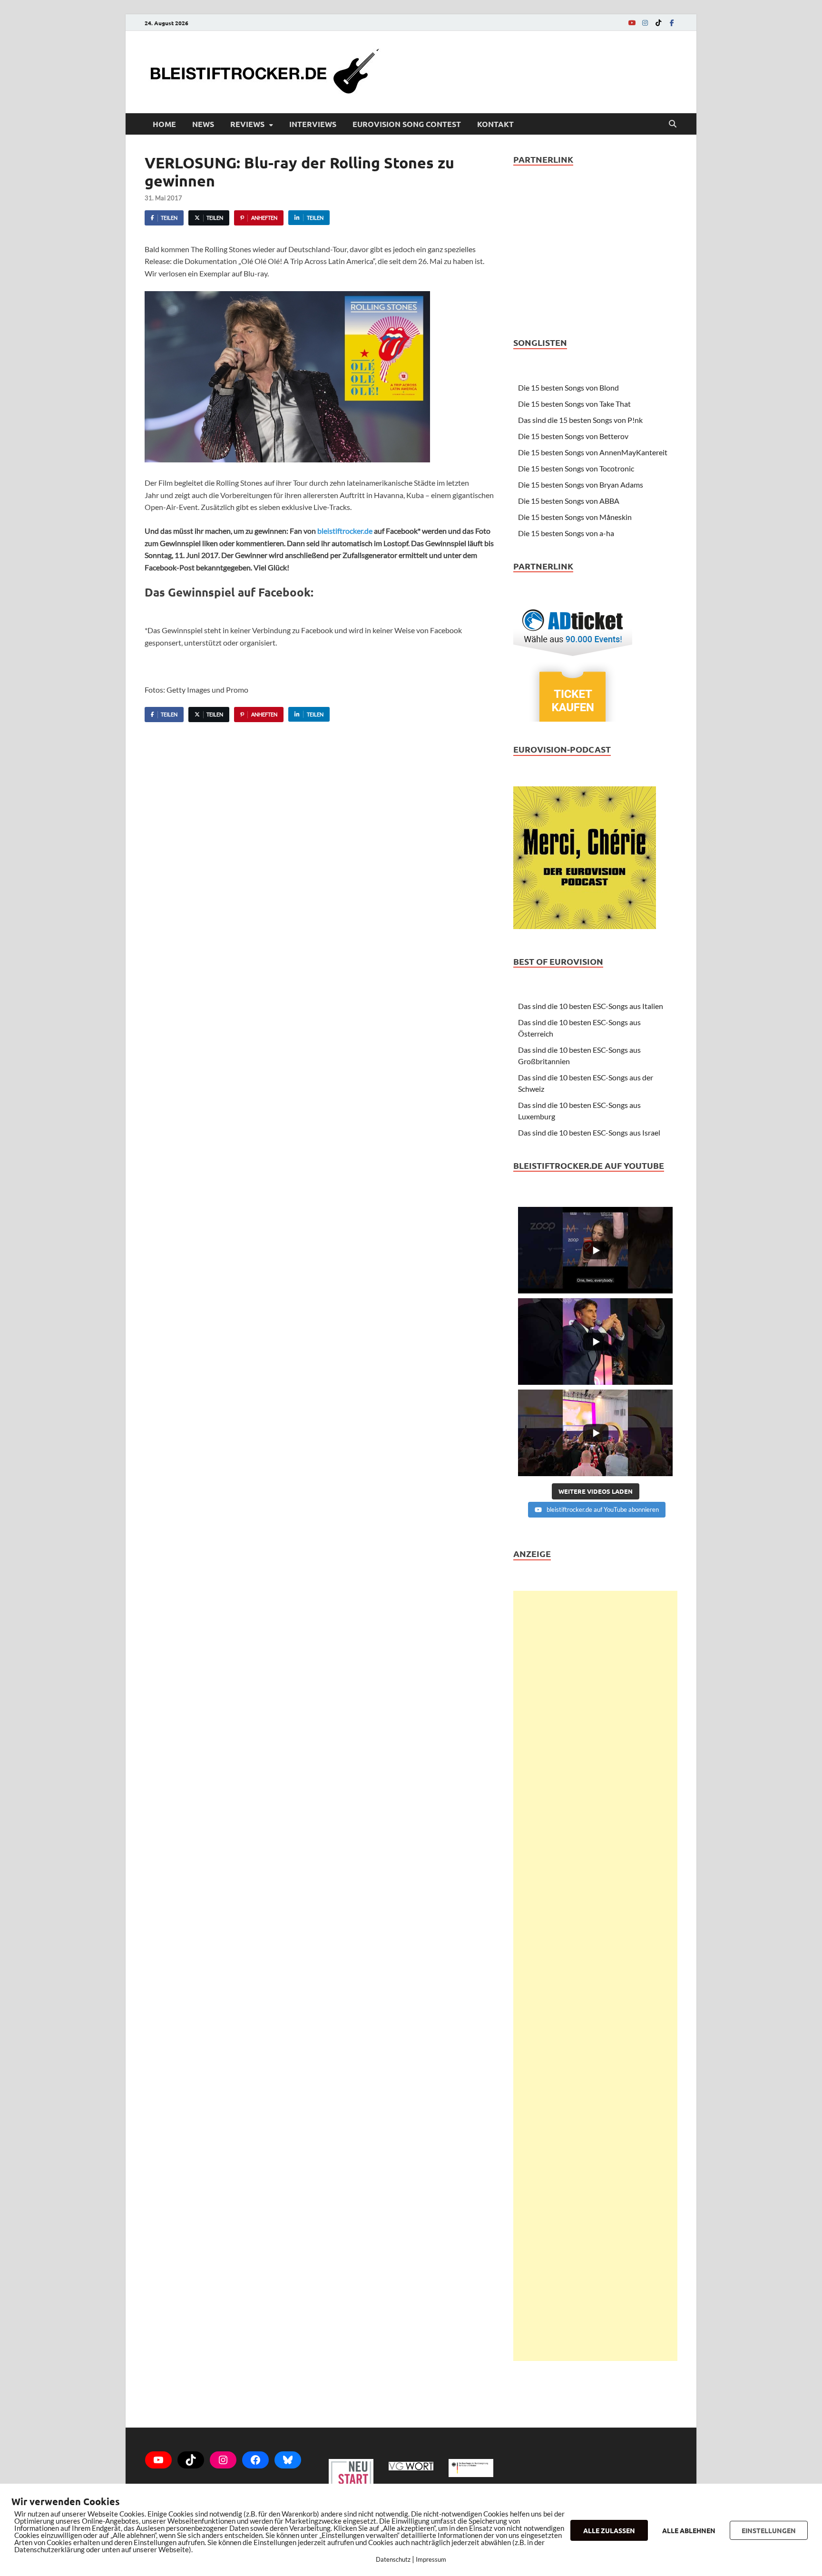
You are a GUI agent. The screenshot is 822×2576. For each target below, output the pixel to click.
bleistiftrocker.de (345, 531)
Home (164, 124)
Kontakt (495, 124)
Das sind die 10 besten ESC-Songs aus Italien (591, 1006)
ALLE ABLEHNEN (689, 2530)
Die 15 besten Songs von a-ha (566, 533)
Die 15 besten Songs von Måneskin (575, 517)
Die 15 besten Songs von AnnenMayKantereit (593, 452)
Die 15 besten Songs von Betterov (573, 436)
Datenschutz (393, 2559)
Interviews (313, 124)
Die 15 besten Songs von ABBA (569, 501)
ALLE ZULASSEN (609, 2530)
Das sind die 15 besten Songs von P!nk (580, 420)
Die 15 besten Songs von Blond (568, 387)
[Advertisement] (595, 1976)
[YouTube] (632, 23)
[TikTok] (658, 23)
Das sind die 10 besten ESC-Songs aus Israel (589, 1132)
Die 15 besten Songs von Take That (574, 404)
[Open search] (673, 124)
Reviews (247, 124)
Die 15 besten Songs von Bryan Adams (581, 485)
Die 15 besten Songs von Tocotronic (576, 468)
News (203, 124)
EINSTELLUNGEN (769, 2530)
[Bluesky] (288, 2460)
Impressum (431, 2559)
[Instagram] (645, 23)
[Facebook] (672, 23)
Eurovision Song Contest (407, 124)
